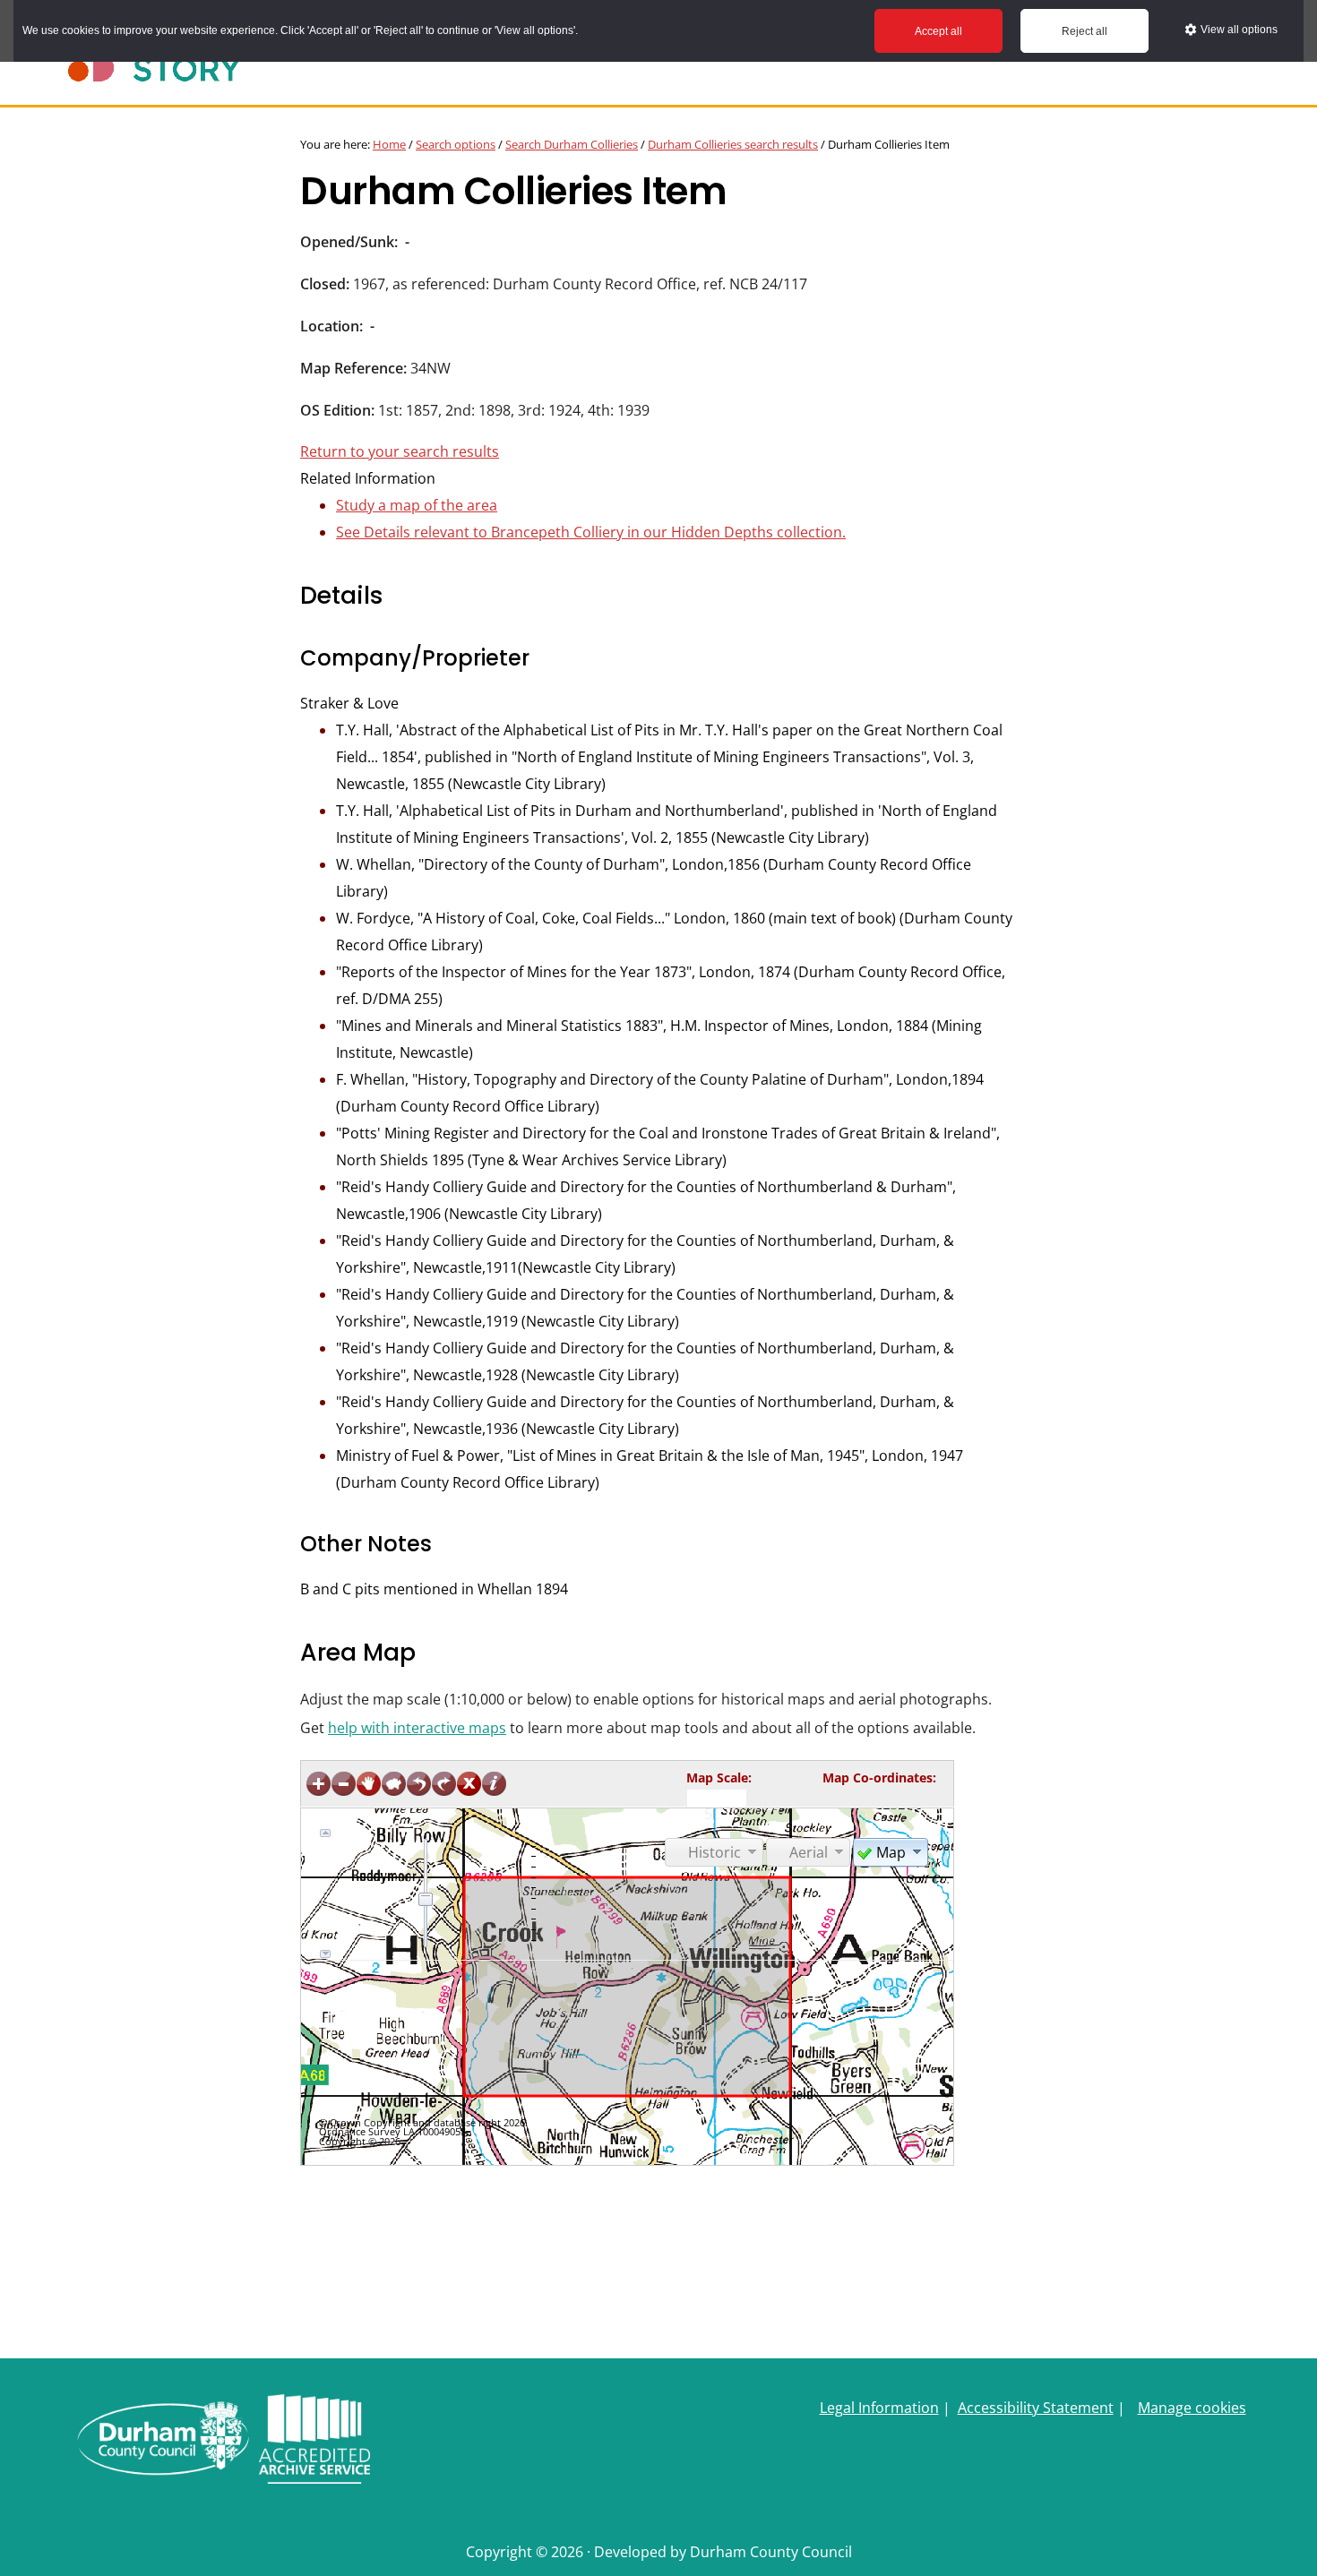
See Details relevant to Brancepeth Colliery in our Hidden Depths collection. (591, 532)
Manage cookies (1192, 2408)
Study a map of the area (417, 505)
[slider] (426, 1899)
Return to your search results (400, 451)
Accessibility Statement (1036, 2408)
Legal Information (879, 2408)
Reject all (1085, 31)
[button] (891, 1851)
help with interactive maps (417, 1728)
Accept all (938, 31)
